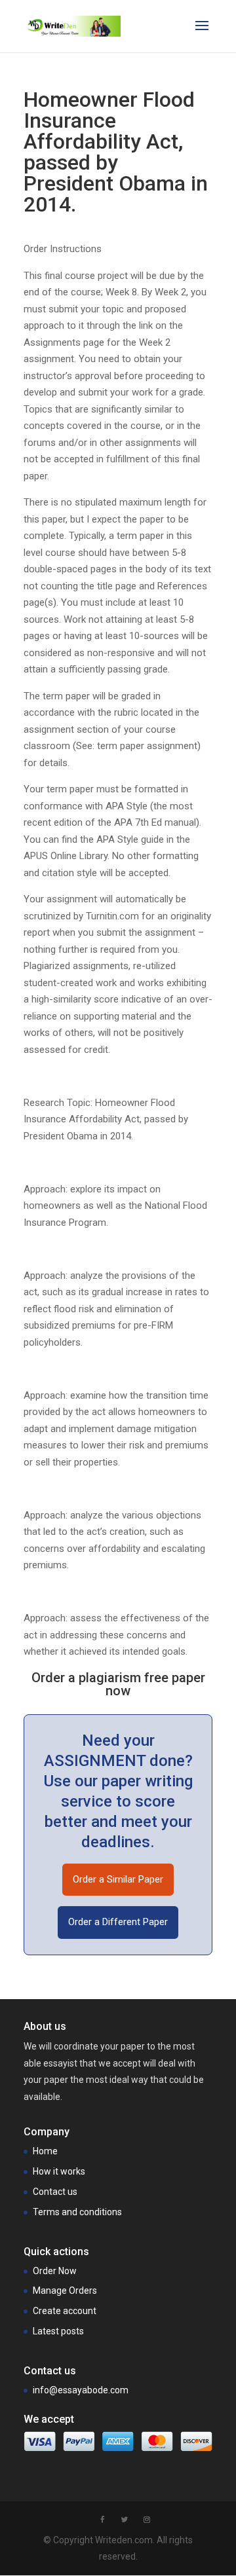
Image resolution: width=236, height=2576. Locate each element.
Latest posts (58, 2331)
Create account (65, 2311)
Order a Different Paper (118, 1922)
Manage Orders (65, 2291)
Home (45, 2151)
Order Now (55, 2271)
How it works (59, 2171)
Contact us (55, 2192)
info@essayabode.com (81, 2390)
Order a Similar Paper (118, 1879)
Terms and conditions (77, 2212)
